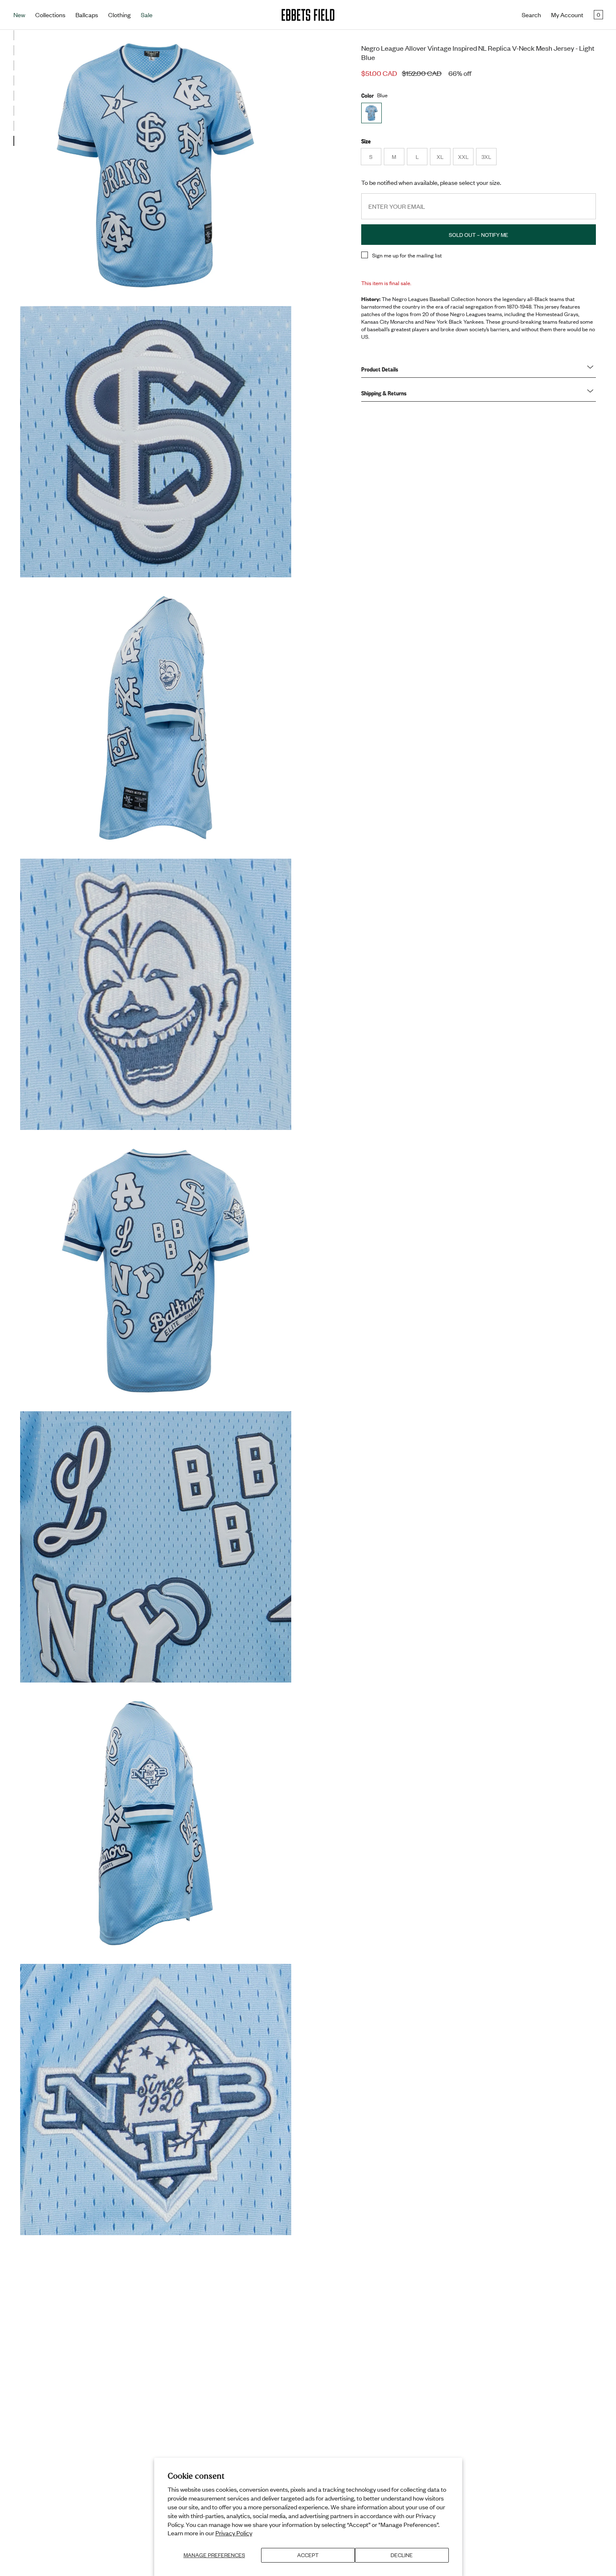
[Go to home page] (308, 15)
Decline (402, 2555)
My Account (567, 15)
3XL (489, 159)
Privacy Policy (234, 2533)
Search (531, 15)
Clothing (119, 15)
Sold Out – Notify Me (479, 235)
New (19, 15)
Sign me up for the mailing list (407, 255)
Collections (50, 15)
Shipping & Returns (384, 393)
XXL (466, 159)
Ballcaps (87, 15)
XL (443, 159)
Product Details (380, 369)
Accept (308, 2555)
